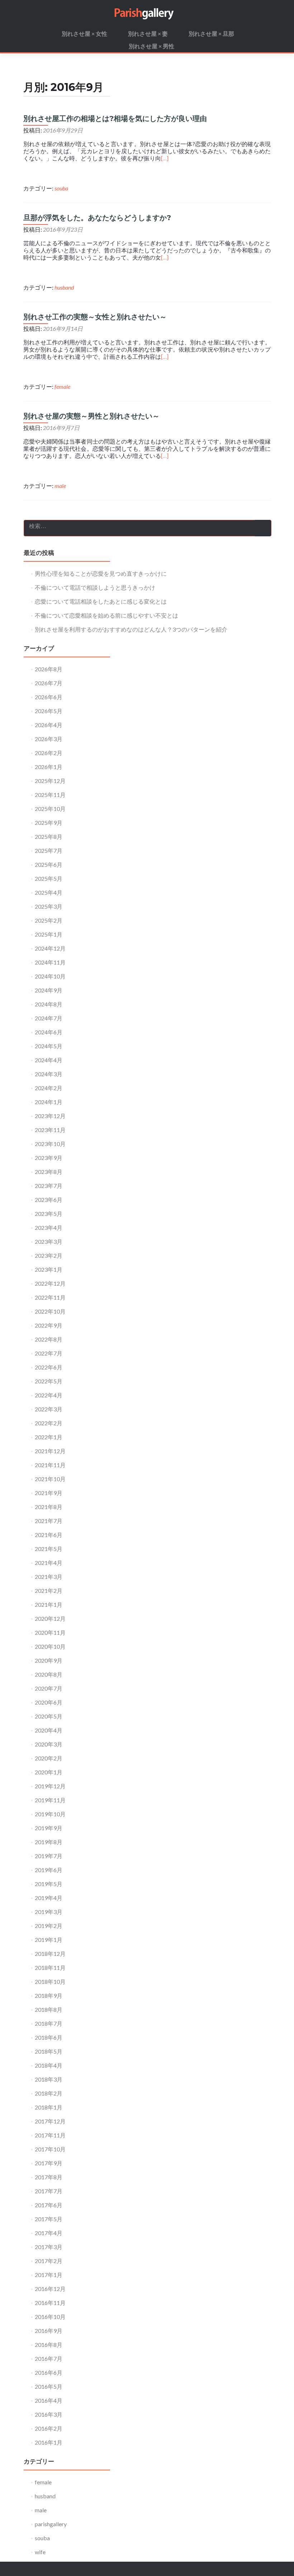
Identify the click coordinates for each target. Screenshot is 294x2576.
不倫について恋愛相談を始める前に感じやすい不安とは (106, 615)
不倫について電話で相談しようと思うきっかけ (95, 587)
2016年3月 (49, 2414)
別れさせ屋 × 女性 (84, 33)
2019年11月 (50, 1800)
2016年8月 (49, 2345)
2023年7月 (49, 1186)
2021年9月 (49, 1493)
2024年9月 (49, 990)
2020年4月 (49, 1730)
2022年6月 (49, 1367)
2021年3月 (49, 1577)
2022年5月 (49, 1381)
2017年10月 (50, 2149)
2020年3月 (49, 1744)
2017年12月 (50, 2121)
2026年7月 (49, 683)
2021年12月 (50, 1451)
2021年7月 (49, 1521)
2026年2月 (49, 753)
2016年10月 (50, 2317)
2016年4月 (49, 2400)
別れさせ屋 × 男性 (151, 46)
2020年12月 (50, 1618)
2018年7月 (49, 2023)
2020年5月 (49, 1716)
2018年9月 (49, 1995)
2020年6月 (49, 1702)
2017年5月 (49, 2219)
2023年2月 (49, 1255)
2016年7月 (49, 2358)
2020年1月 (49, 1772)
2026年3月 (49, 739)
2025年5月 (49, 878)
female (62, 386)
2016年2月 (49, 2428)
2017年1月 (49, 2275)
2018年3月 (49, 2079)
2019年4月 (49, 1898)
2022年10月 (50, 1311)
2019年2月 (49, 1926)
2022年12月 (50, 1283)
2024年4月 (49, 1060)
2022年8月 (49, 1339)
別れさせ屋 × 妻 (148, 33)
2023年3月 (49, 1241)
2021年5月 (49, 1549)
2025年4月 (49, 892)
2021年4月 (49, 1563)
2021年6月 (49, 1535)
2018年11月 (50, 1968)
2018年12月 (50, 1954)
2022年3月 (49, 1409)
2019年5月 (49, 1884)
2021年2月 (49, 1591)
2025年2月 (49, 920)
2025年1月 (49, 934)
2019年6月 (49, 1870)
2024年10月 (50, 976)
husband (64, 287)
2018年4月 (49, 2065)
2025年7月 (49, 850)
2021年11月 (50, 1465)
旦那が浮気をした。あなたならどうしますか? (97, 218)
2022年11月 (50, 1297)
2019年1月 (49, 1940)
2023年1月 (49, 1269)
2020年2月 (49, 1758)
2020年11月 (50, 1632)
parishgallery (51, 2524)
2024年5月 (49, 1046)
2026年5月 (49, 711)
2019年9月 (49, 1828)
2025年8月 (49, 837)
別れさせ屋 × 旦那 (211, 33)
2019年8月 (49, 1842)
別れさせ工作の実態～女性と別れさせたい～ (95, 317)
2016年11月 (50, 2303)
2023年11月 (50, 1130)
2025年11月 (50, 795)
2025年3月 (49, 906)
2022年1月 (49, 1437)
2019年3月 (49, 1912)
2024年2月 (49, 1088)
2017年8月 (49, 2177)
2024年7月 (49, 1018)
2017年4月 (49, 2233)
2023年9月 (49, 1158)
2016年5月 (49, 2386)
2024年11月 (50, 962)
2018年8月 (49, 2009)
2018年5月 (49, 2051)
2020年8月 (49, 1674)
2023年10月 (50, 1144)
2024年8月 (49, 1004)
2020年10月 (50, 1646)
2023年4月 (49, 1227)
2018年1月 (49, 2107)
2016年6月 (49, 2372)
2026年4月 (49, 725)
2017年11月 (50, 2135)
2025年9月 (49, 823)
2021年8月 (49, 1507)
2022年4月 (49, 1395)
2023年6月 (49, 1200)
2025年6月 (49, 864)
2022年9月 (49, 1325)
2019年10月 (50, 1814)
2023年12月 (50, 1116)
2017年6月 (49, 2205)
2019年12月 (50, 1786)
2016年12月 (50, 2289)
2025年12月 (50, 781)
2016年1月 (49, 2442)
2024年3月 (49, 1074)
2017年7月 (49, 2191)
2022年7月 (49, 1353)
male (60, 486)
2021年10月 (50, 1479)
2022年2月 (49, 1423)
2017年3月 (49, 2247)
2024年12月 (50, 948)
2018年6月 (49, 2037)
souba (61, 188)
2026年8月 (49, 669)
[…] (165, 158)
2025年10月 (50, 809)
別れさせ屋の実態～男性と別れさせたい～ (91, 416)
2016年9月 (49, 2331)
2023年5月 (49, 1214)
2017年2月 (49, 2261)
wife (40, 2552)
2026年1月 (49, 767)
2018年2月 (49, 2093)
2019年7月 (49, 1856)
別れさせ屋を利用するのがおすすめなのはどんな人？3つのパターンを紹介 (131, 629)
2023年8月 (49, 1172)
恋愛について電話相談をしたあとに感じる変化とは (101, 601)
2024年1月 (49, 1102)
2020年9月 (49, 1660)
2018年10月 (50, 1981)
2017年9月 (49, 2163)
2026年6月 (49, 697)
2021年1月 (49, 1604)
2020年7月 (49, 1688)
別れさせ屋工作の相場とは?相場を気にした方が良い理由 (115, 119)
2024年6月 (49, 1032)
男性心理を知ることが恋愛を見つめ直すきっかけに (101, 573)
